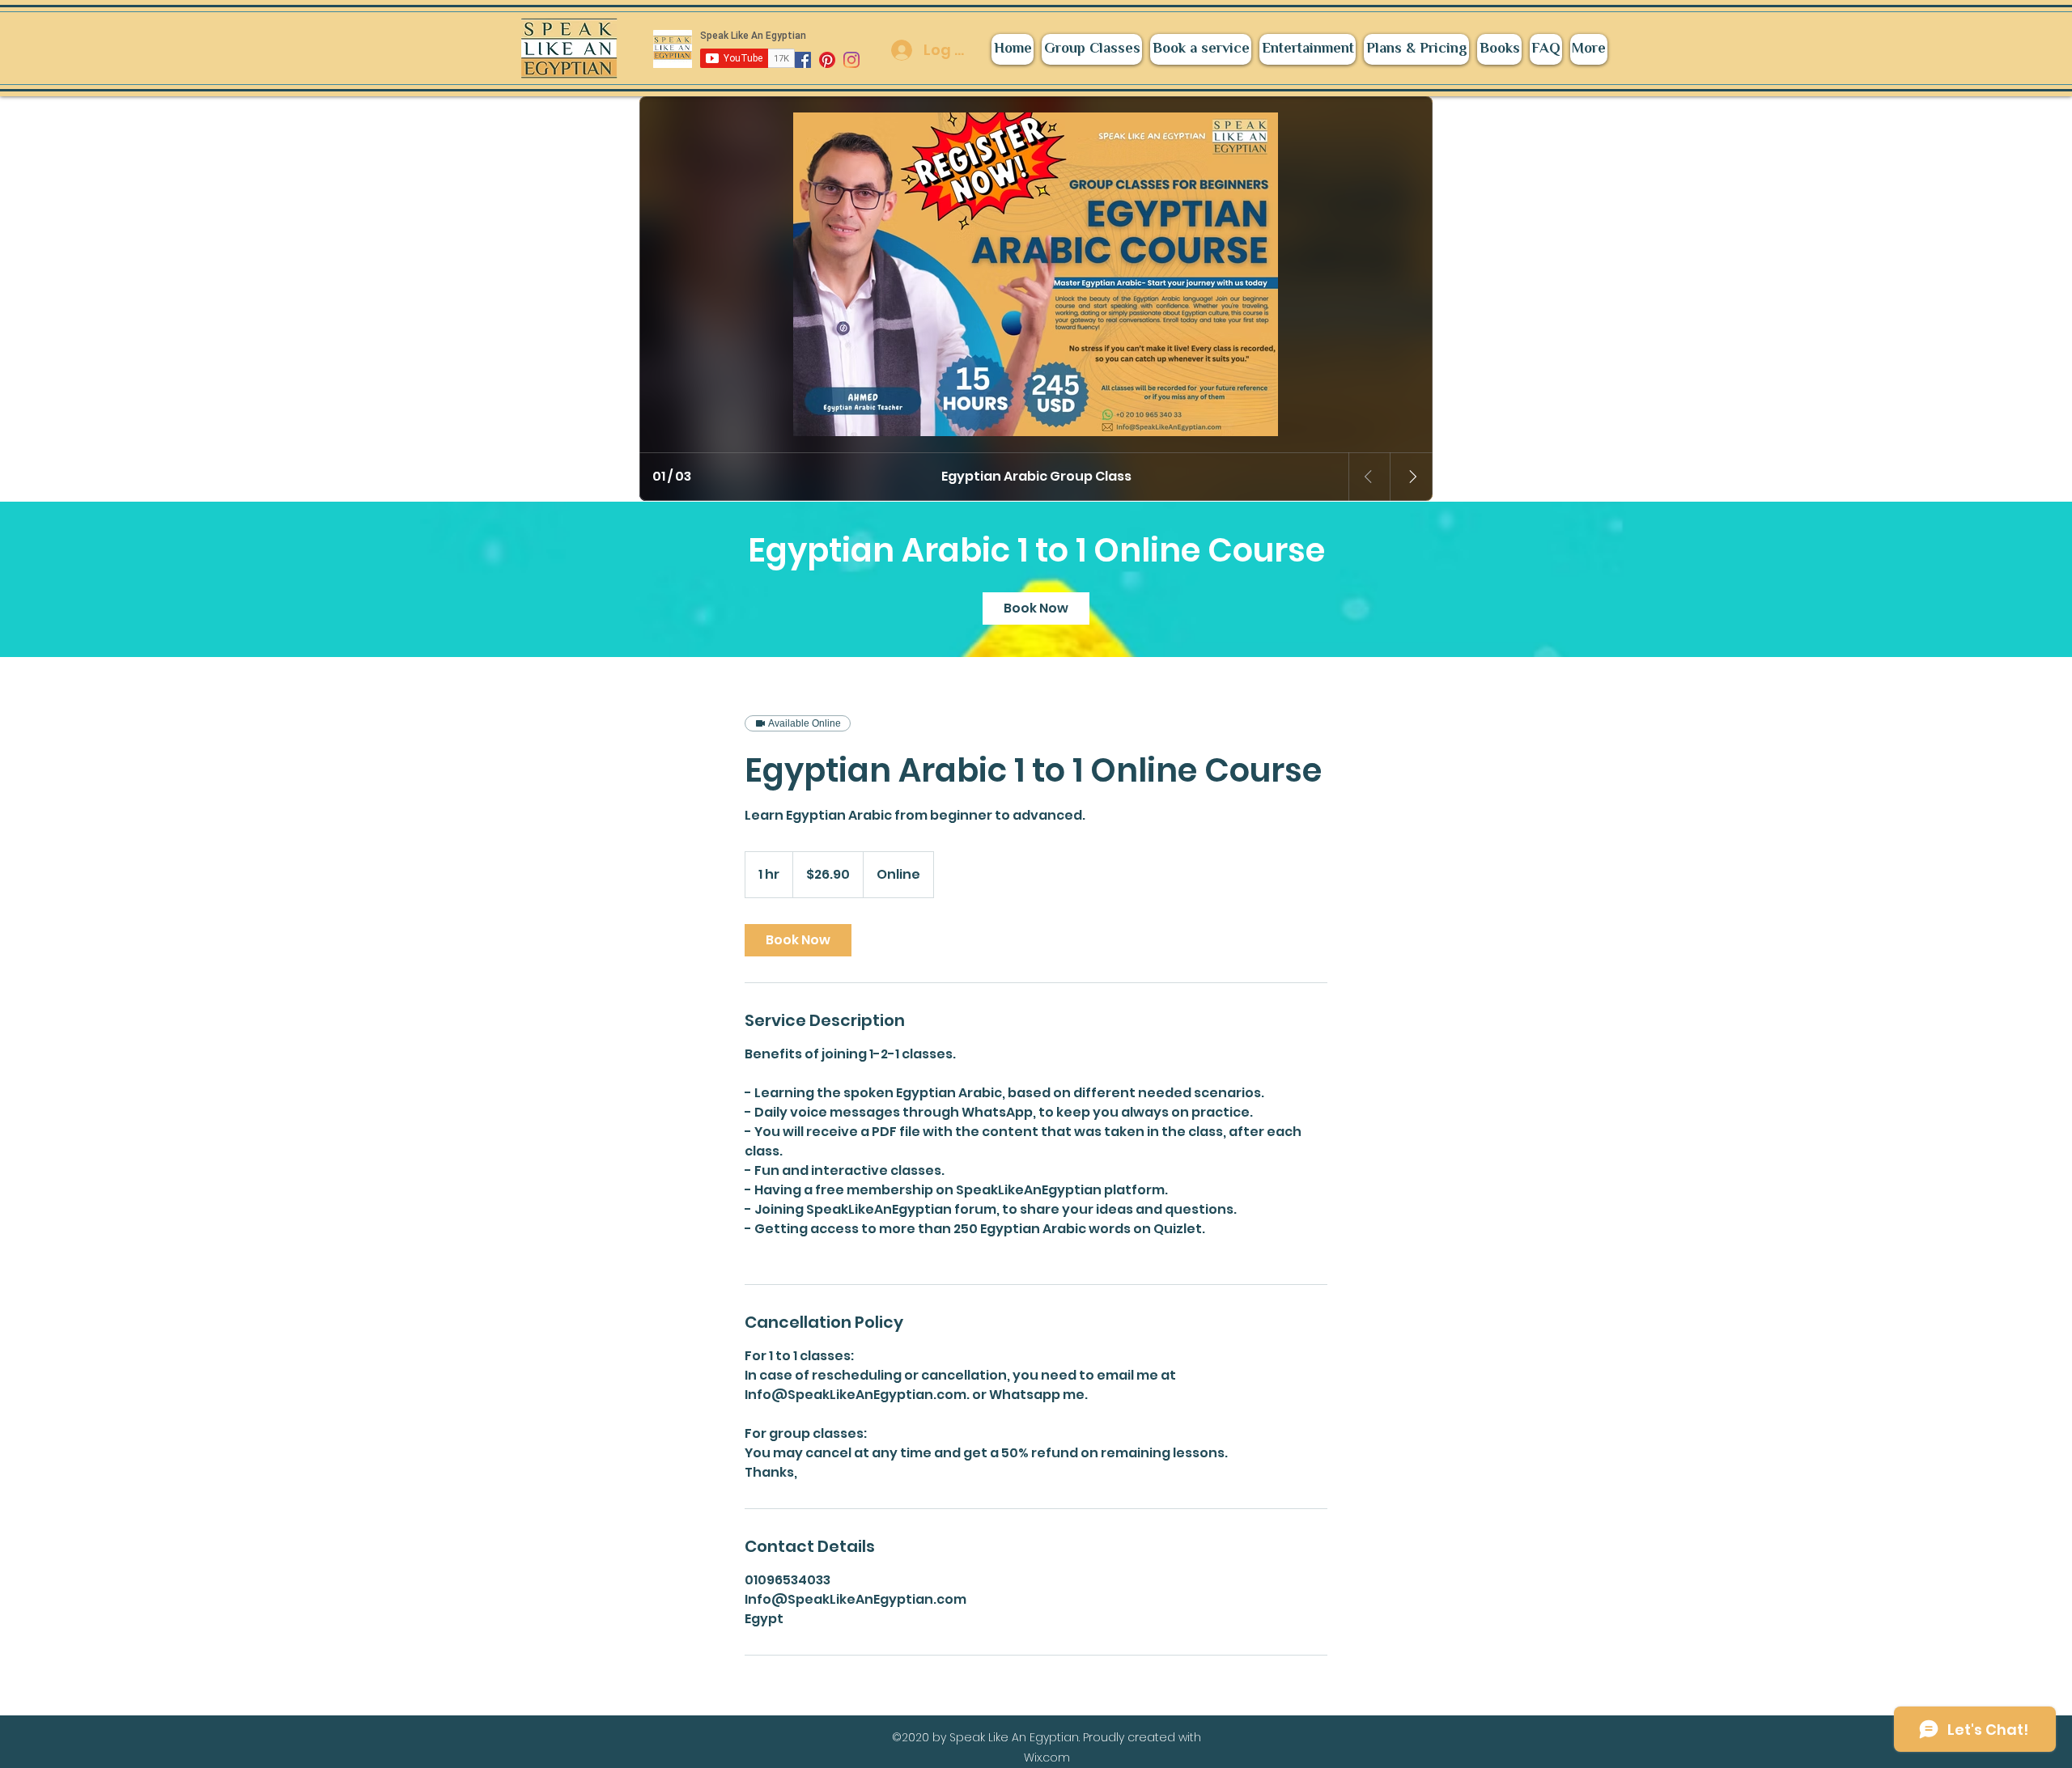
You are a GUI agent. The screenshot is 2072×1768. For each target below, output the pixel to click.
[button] (1308, 49)
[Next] (1412, 477)
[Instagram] (851, 60)
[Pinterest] (827, 60)
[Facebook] (803, 60)
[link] (1036, 608)
